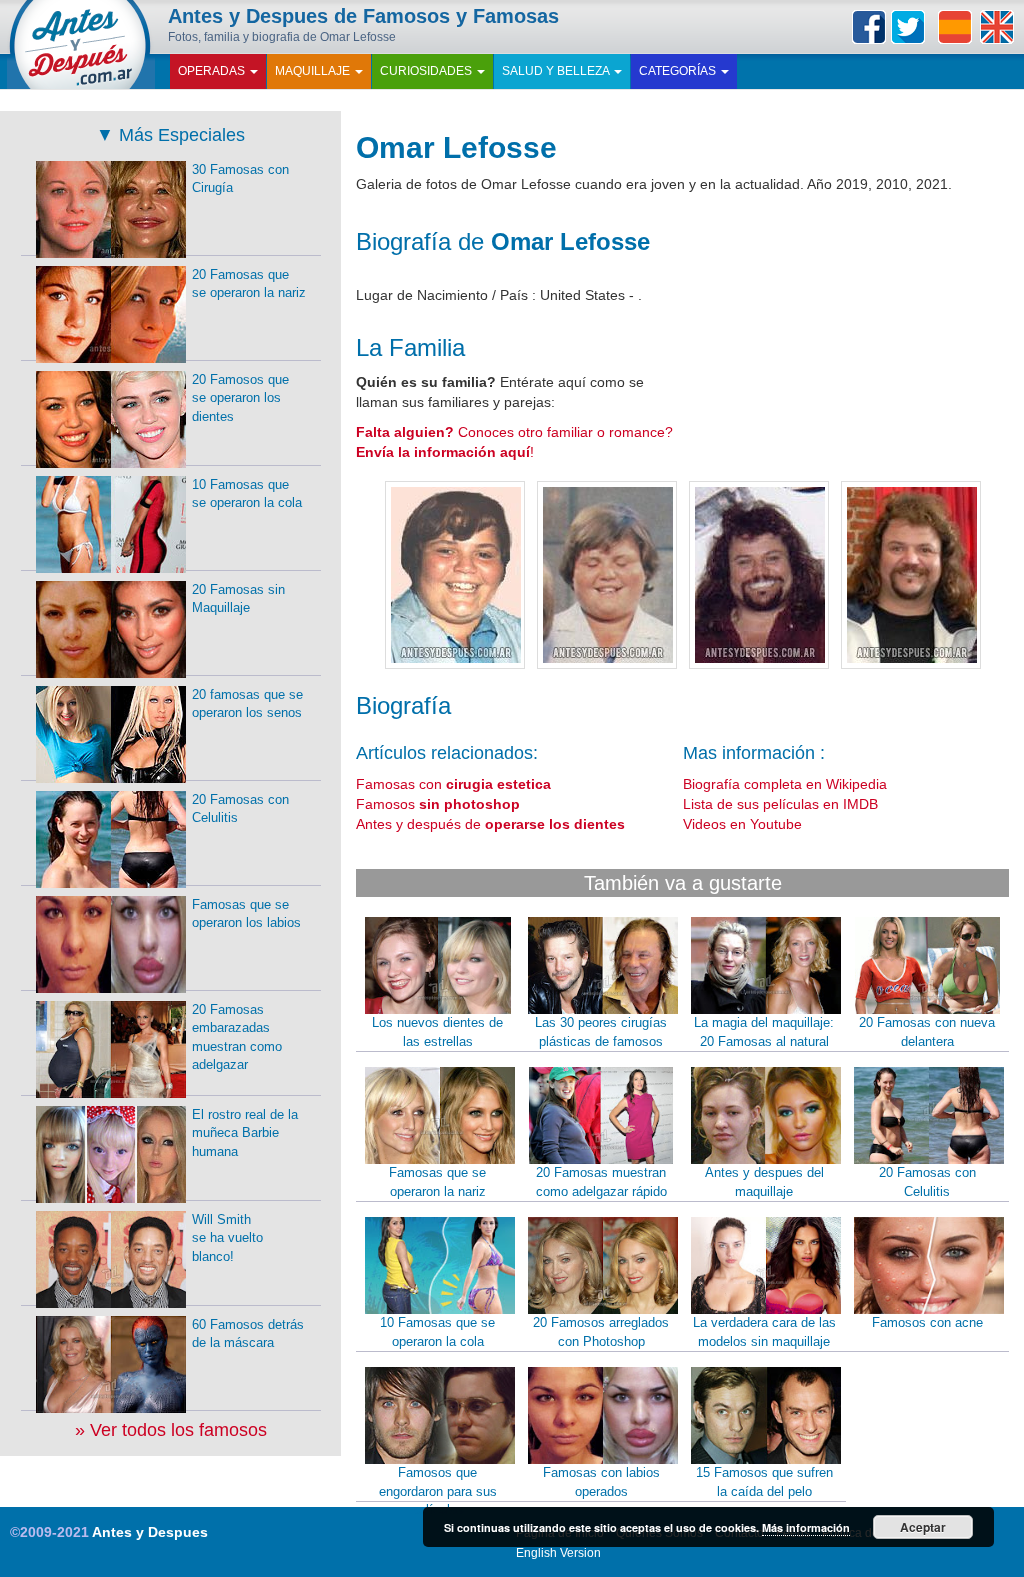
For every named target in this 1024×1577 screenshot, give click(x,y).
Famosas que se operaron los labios (246, 914)
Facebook (869, 27)
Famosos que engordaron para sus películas (438, 1491)
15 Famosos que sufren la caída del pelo (764, 1482)
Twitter (908, 27)
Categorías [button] (679, 71)
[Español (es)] (955, 27)
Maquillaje (314, 71)
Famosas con (453, 784)
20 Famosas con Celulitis (927, 1182)
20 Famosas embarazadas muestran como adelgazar (237, 1037)
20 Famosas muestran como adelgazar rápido (601, 1182)
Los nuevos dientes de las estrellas (437, 1032)
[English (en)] (997, 27)
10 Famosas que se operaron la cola (437, 1332)
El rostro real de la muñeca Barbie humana (245, 1133)
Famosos (438, 804)
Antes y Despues (150, 1532)
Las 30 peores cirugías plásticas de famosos (601, 1032)
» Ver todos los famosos (171, 1430)
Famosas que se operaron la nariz (437, 1182)
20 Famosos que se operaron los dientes (240, 398)
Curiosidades (427, 71)
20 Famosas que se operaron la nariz (249, 284)
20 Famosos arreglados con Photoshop (601, 1332)
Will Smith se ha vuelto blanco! (227, 1238)
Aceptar (923, 1527)
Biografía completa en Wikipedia (785, 784)
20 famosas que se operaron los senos (247, 704)
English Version (558, 1553)
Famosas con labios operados (601, 1482)
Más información (806, 1527)
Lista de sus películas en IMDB (780, 804)
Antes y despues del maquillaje (764, 1182)
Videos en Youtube (742, 824)
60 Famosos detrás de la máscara (248, 1334)
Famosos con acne (927, 1322)
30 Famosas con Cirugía (240, 179)
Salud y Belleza (557, 71)
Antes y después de (490, 824)
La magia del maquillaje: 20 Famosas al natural (764, 1032)
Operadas (213, 71)
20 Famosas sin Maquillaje (238, 599)
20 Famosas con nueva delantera (927, 1032)
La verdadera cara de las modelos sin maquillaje (764, 1332)
